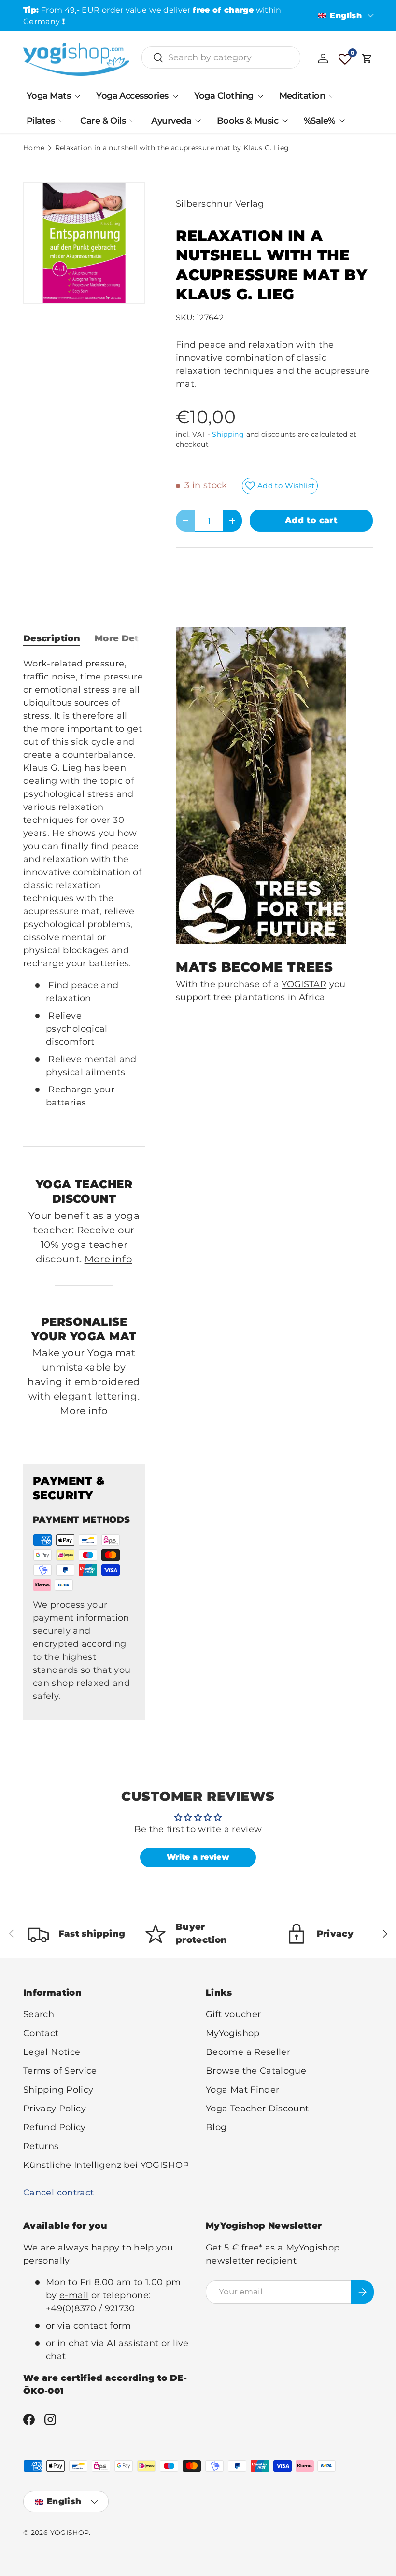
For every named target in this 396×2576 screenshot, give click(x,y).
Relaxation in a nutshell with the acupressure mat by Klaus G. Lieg (172, 148)
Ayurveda (171, 121)
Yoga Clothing (224, 96)
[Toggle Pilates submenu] (61, 121)
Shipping (228, 434)
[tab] (52, 638)
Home (34, 148)
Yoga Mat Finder (242, 2090)
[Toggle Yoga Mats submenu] (77, 96)
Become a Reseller (248, 2052)
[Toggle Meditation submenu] (332, 96)
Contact (41, 2033)
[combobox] (221, 57)
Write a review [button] (198, 1857)
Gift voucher (233, 2014)
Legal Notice (52, 2052)
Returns (41, 2146)
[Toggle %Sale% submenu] (342, 121)
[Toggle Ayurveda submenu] (198, 121)
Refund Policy (55, 2127)
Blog (216, 2127)
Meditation (302, 96)
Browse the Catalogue (256, 2071)
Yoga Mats (49, 96)
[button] (367, 58)
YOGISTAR (304, 984)
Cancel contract (58, 2193)
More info (108, 1259)
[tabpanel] (84, 894)
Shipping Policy (58, 2090)
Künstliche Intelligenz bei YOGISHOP (106, 2165)
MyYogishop (233, 2033)
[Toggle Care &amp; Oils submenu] (132, 121)
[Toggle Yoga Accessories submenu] (175, 96)
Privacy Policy (55, 2109)
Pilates (41, 121)
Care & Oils (103, 121)
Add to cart (311, 520)
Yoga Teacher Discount (257, 2109)
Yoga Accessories (132, 96)
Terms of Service (60, 2071)
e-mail (74, 2295)
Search (39, 2014)
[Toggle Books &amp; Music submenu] (285, 121)
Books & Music (247, 121)
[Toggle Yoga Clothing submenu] (260, 96)
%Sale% (319, 121)
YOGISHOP (70, 2533)
